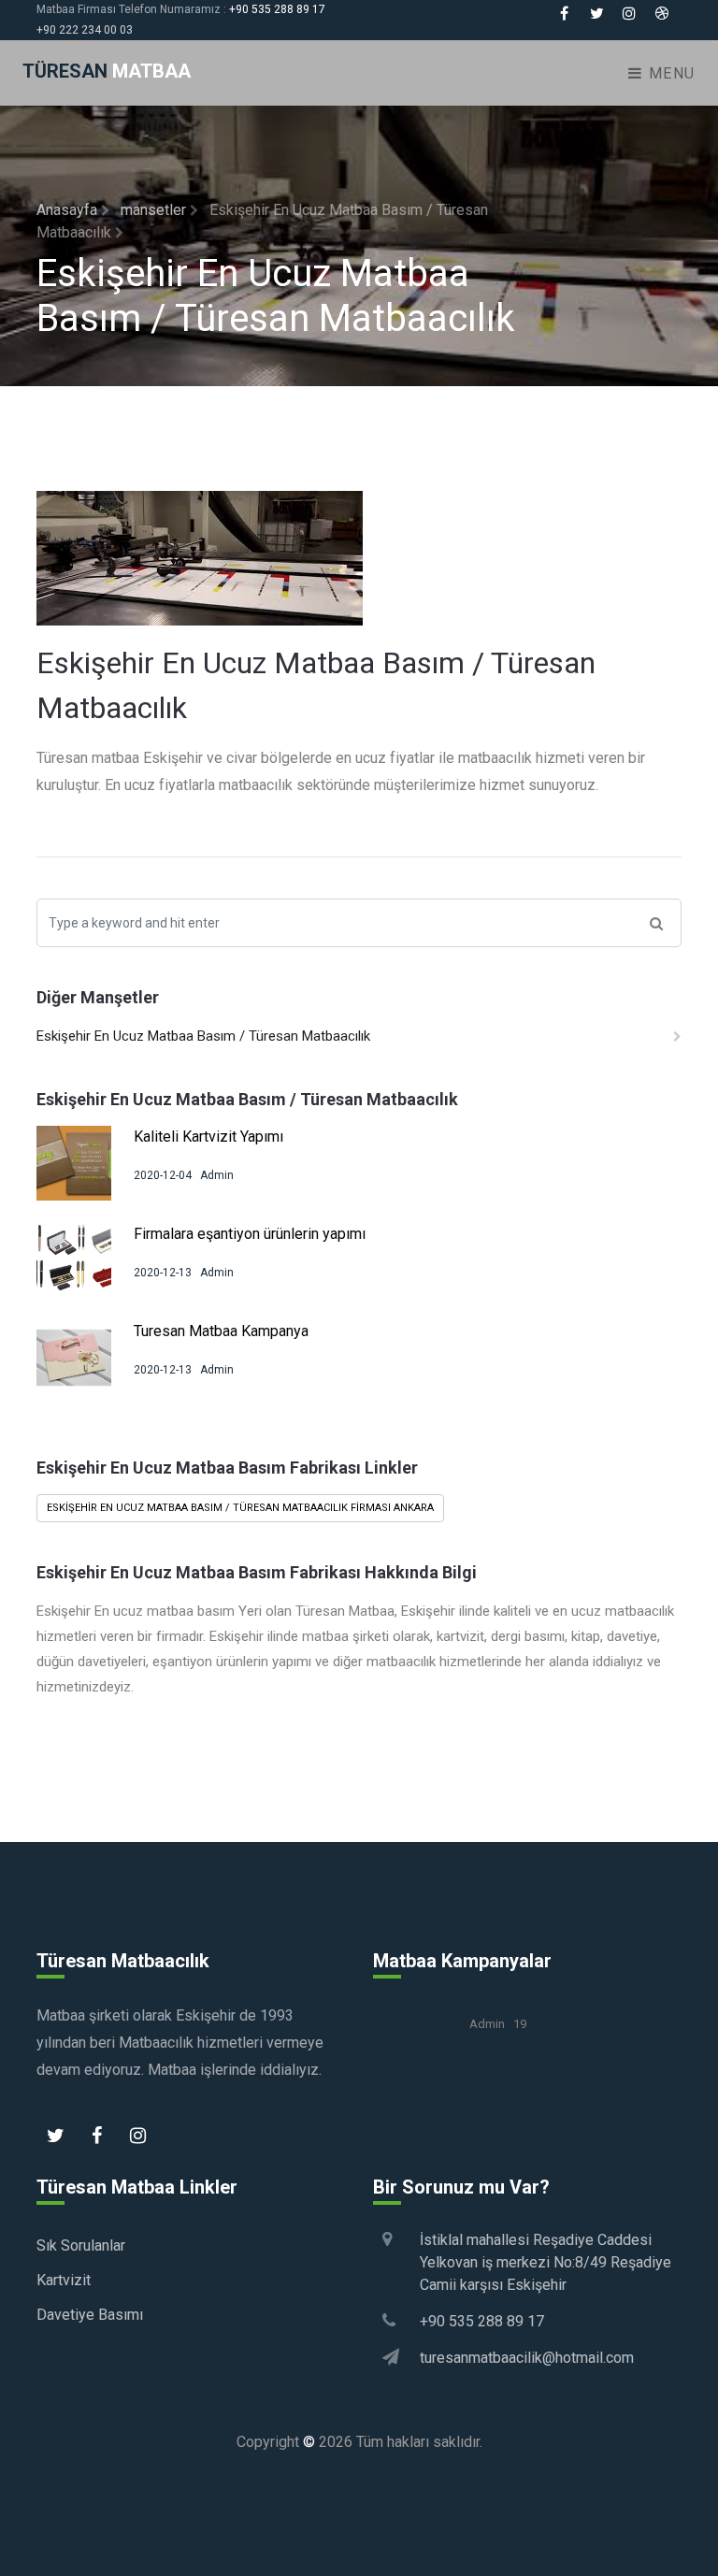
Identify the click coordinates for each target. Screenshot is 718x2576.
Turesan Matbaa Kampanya (221, 1331)
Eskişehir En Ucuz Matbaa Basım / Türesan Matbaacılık (203, 1036)
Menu (669, 73)
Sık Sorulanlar (81, 2245)
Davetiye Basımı (90, 2315)
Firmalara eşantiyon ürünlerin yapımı (250, 1234)
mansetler (155, 210)
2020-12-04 (163, 1175)
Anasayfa (69, 210)
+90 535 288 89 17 (277, 9)
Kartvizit (64, 2280)
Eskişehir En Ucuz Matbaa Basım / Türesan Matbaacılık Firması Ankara (240, 1508)
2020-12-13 (163, 1273)
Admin (217, 1175)
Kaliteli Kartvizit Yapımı (208, 1137)
